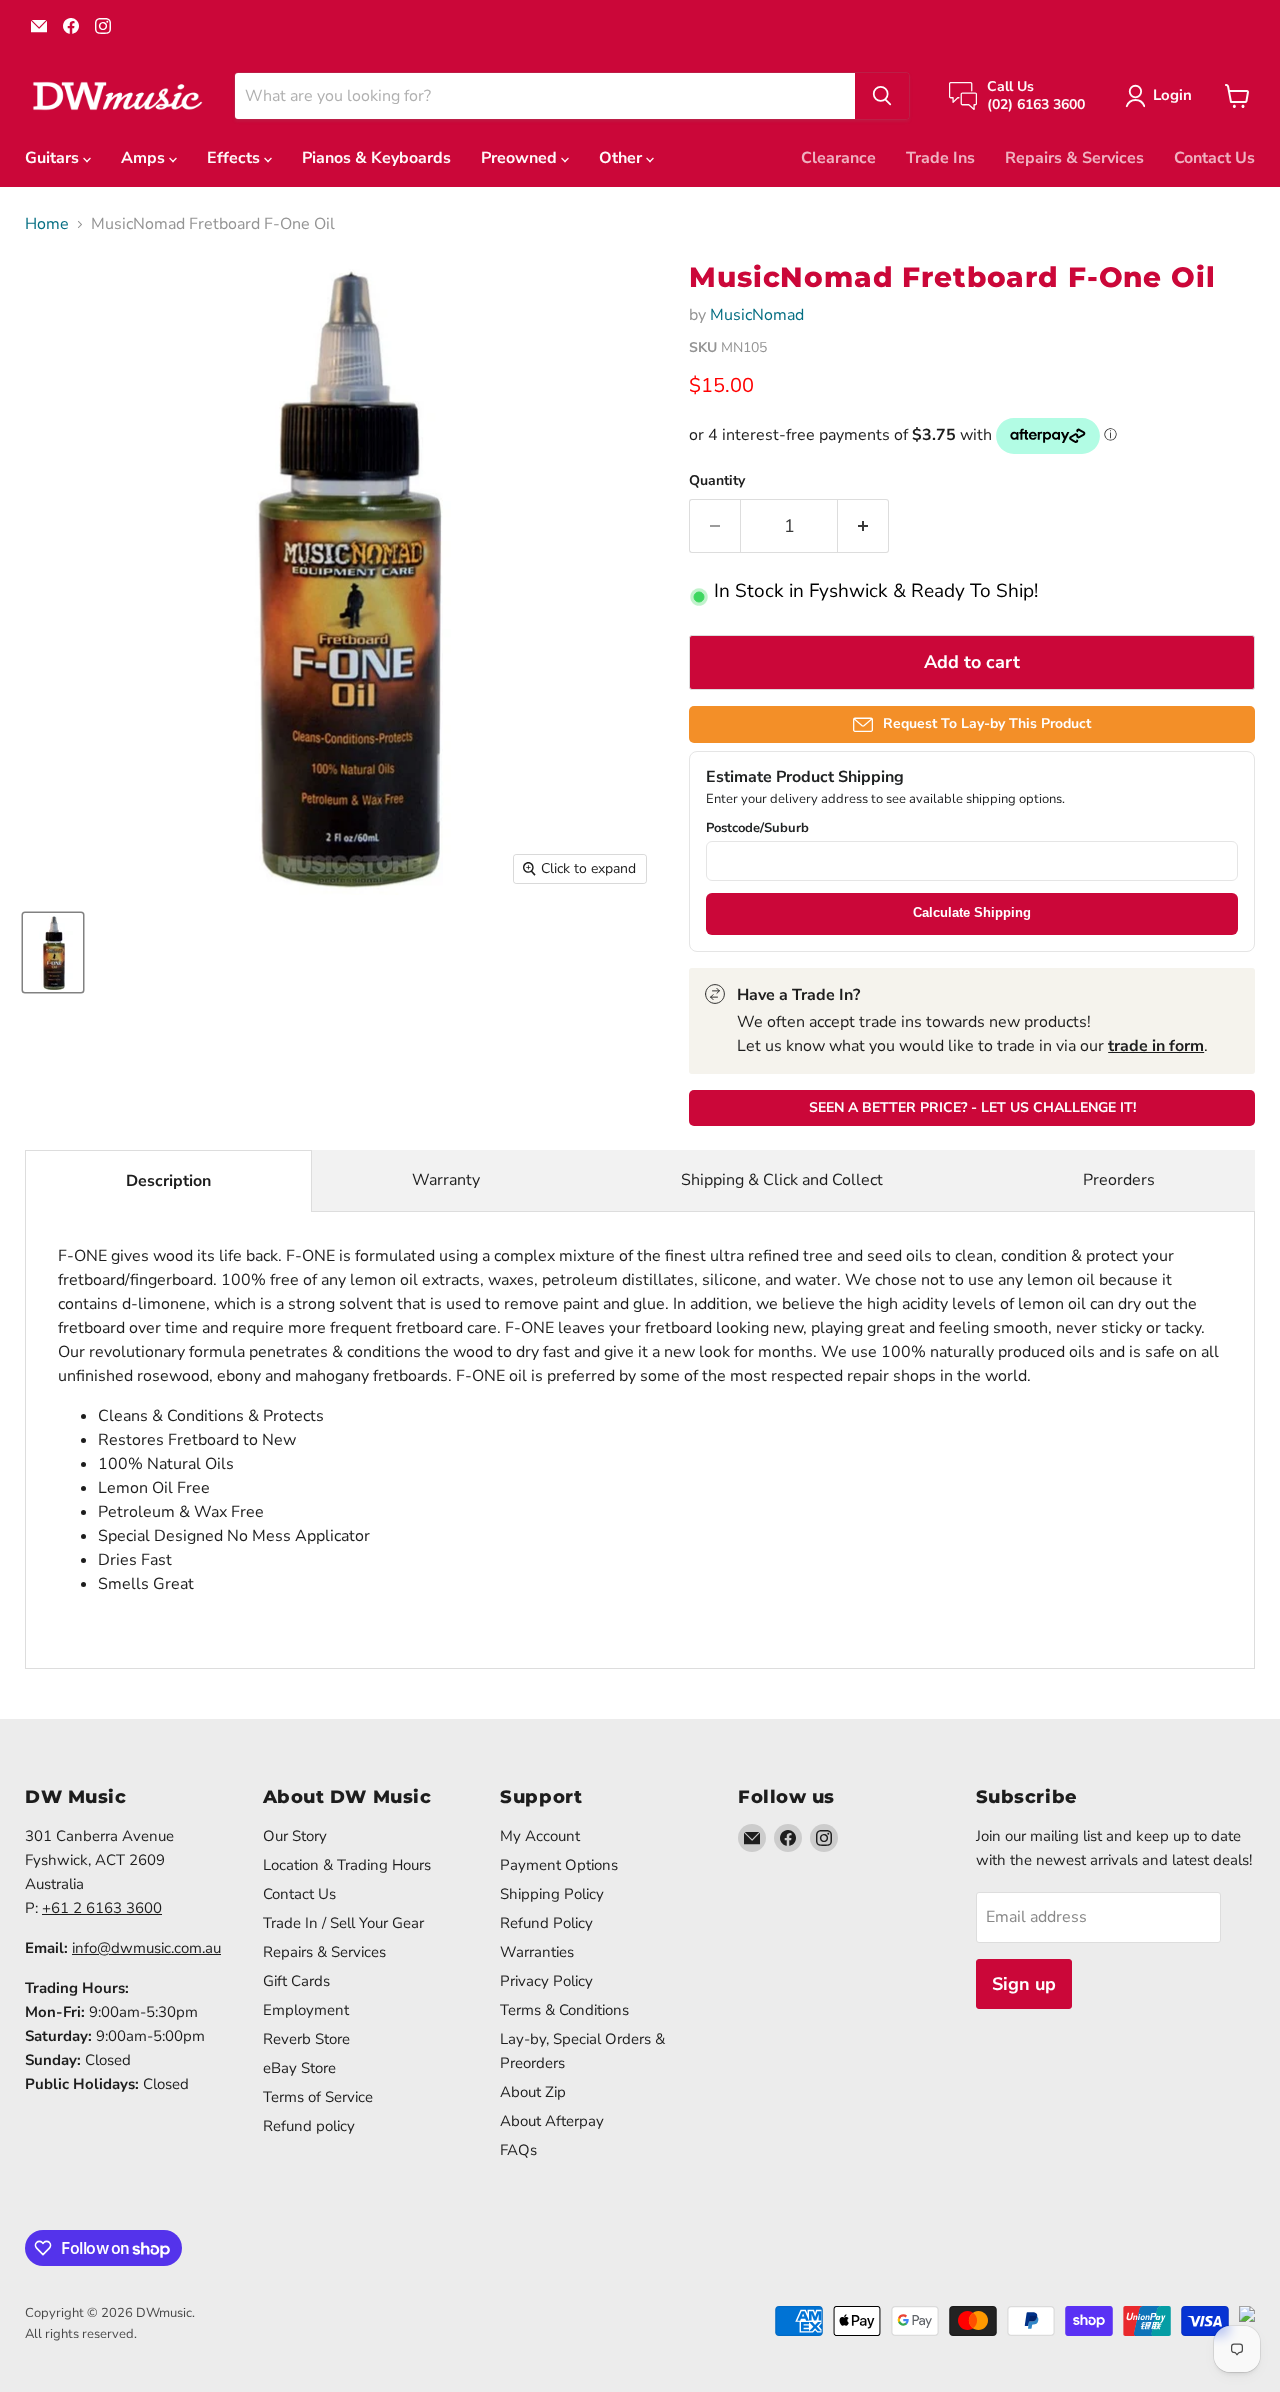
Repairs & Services (1074, 158)
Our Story (295, 1836)
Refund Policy (546, 1923)
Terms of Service (318, 2097)
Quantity (717, 481)
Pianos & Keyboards (376, 158)
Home (47, 224)
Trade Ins (940, 158)
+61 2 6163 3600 (102, 1908)
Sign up (1024, 1984)
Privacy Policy (546, 1981)
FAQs (518, 2150)
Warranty (446, 1180)
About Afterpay (552, 2121)
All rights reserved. (81, 2334)
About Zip (533, 2092)
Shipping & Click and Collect (782, 1180)
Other (622, 158)
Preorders (1119, 1180)
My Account (540, 1836)
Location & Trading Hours (347, 1865)
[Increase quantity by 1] (863, 526)
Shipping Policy (552, 1894)
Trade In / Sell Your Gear (343, 1923)
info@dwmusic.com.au (146, 1948)
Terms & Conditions (564, 2010)
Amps (145, 158)
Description (168, 1181)
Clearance (838, 158)
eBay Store (299, 2068)
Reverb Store (306, 2039)
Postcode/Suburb (757, 828)
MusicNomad (757, 315)
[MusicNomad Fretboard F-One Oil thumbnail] (53, 952)
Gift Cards (296, 1981)
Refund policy (309, 2126)
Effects (235, 158)
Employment (306, 2010)
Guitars (54, 158)
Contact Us (1214, 158)
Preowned (521, 158)
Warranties (537, 1952)
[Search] (882, 96)
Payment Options (559, 1865)
